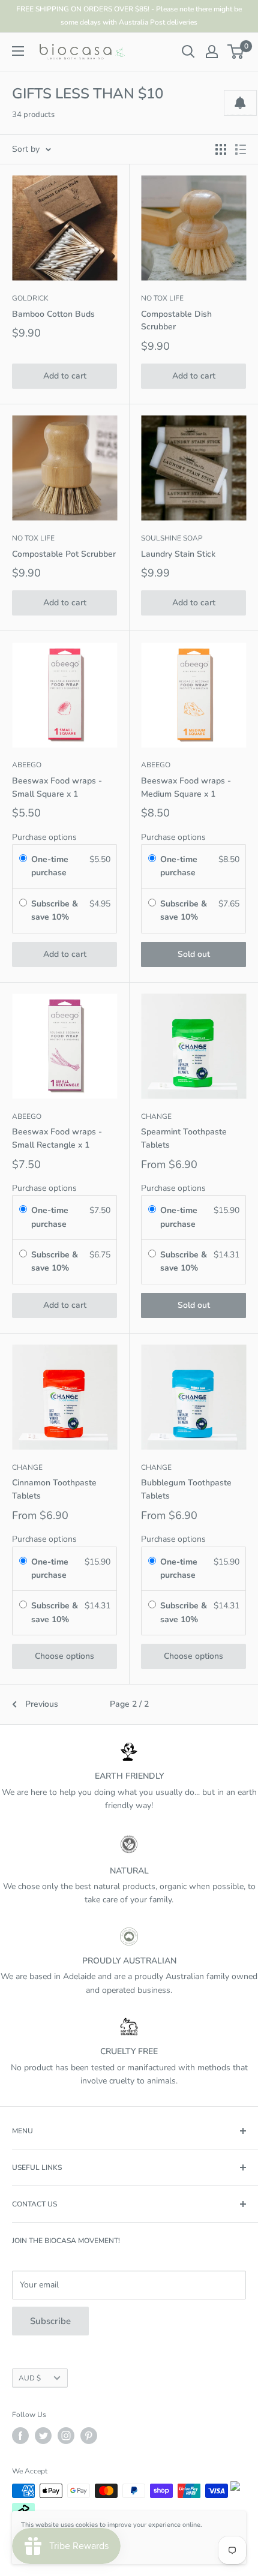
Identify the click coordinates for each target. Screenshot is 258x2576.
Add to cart (65, 376)
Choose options (64, 1656)
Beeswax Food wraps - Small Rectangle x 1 (57, 1138)
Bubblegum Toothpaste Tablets (186, 1489)
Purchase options (44, 837)
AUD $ (30, 2378)
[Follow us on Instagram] (66, 2436)
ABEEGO (27, 765)
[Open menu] (18, 51)
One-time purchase (50, 866)
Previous (42, 1704)
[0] (236, 52)
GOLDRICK (30, 298)
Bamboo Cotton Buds (53, 314)
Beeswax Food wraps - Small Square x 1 (57, 787)
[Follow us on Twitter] (43, 2436)
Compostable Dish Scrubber (176, 321)
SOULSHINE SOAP (172, 538)
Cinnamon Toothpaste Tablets (54, 1489)
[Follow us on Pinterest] (89, 2436)
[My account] (212, 52)
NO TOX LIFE (162, 298)
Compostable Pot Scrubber (64, 554)
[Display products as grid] (221, 149)
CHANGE (156, 1116)
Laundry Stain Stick (178, 554)
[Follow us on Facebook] (20, 2436)
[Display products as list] (241, 149)
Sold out (194, 954)
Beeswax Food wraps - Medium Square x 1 (186, 787)
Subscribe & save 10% (55, 910)
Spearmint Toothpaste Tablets (184, 1138)
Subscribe (50, 2321)
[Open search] (188, 52)
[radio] (23, 860)
